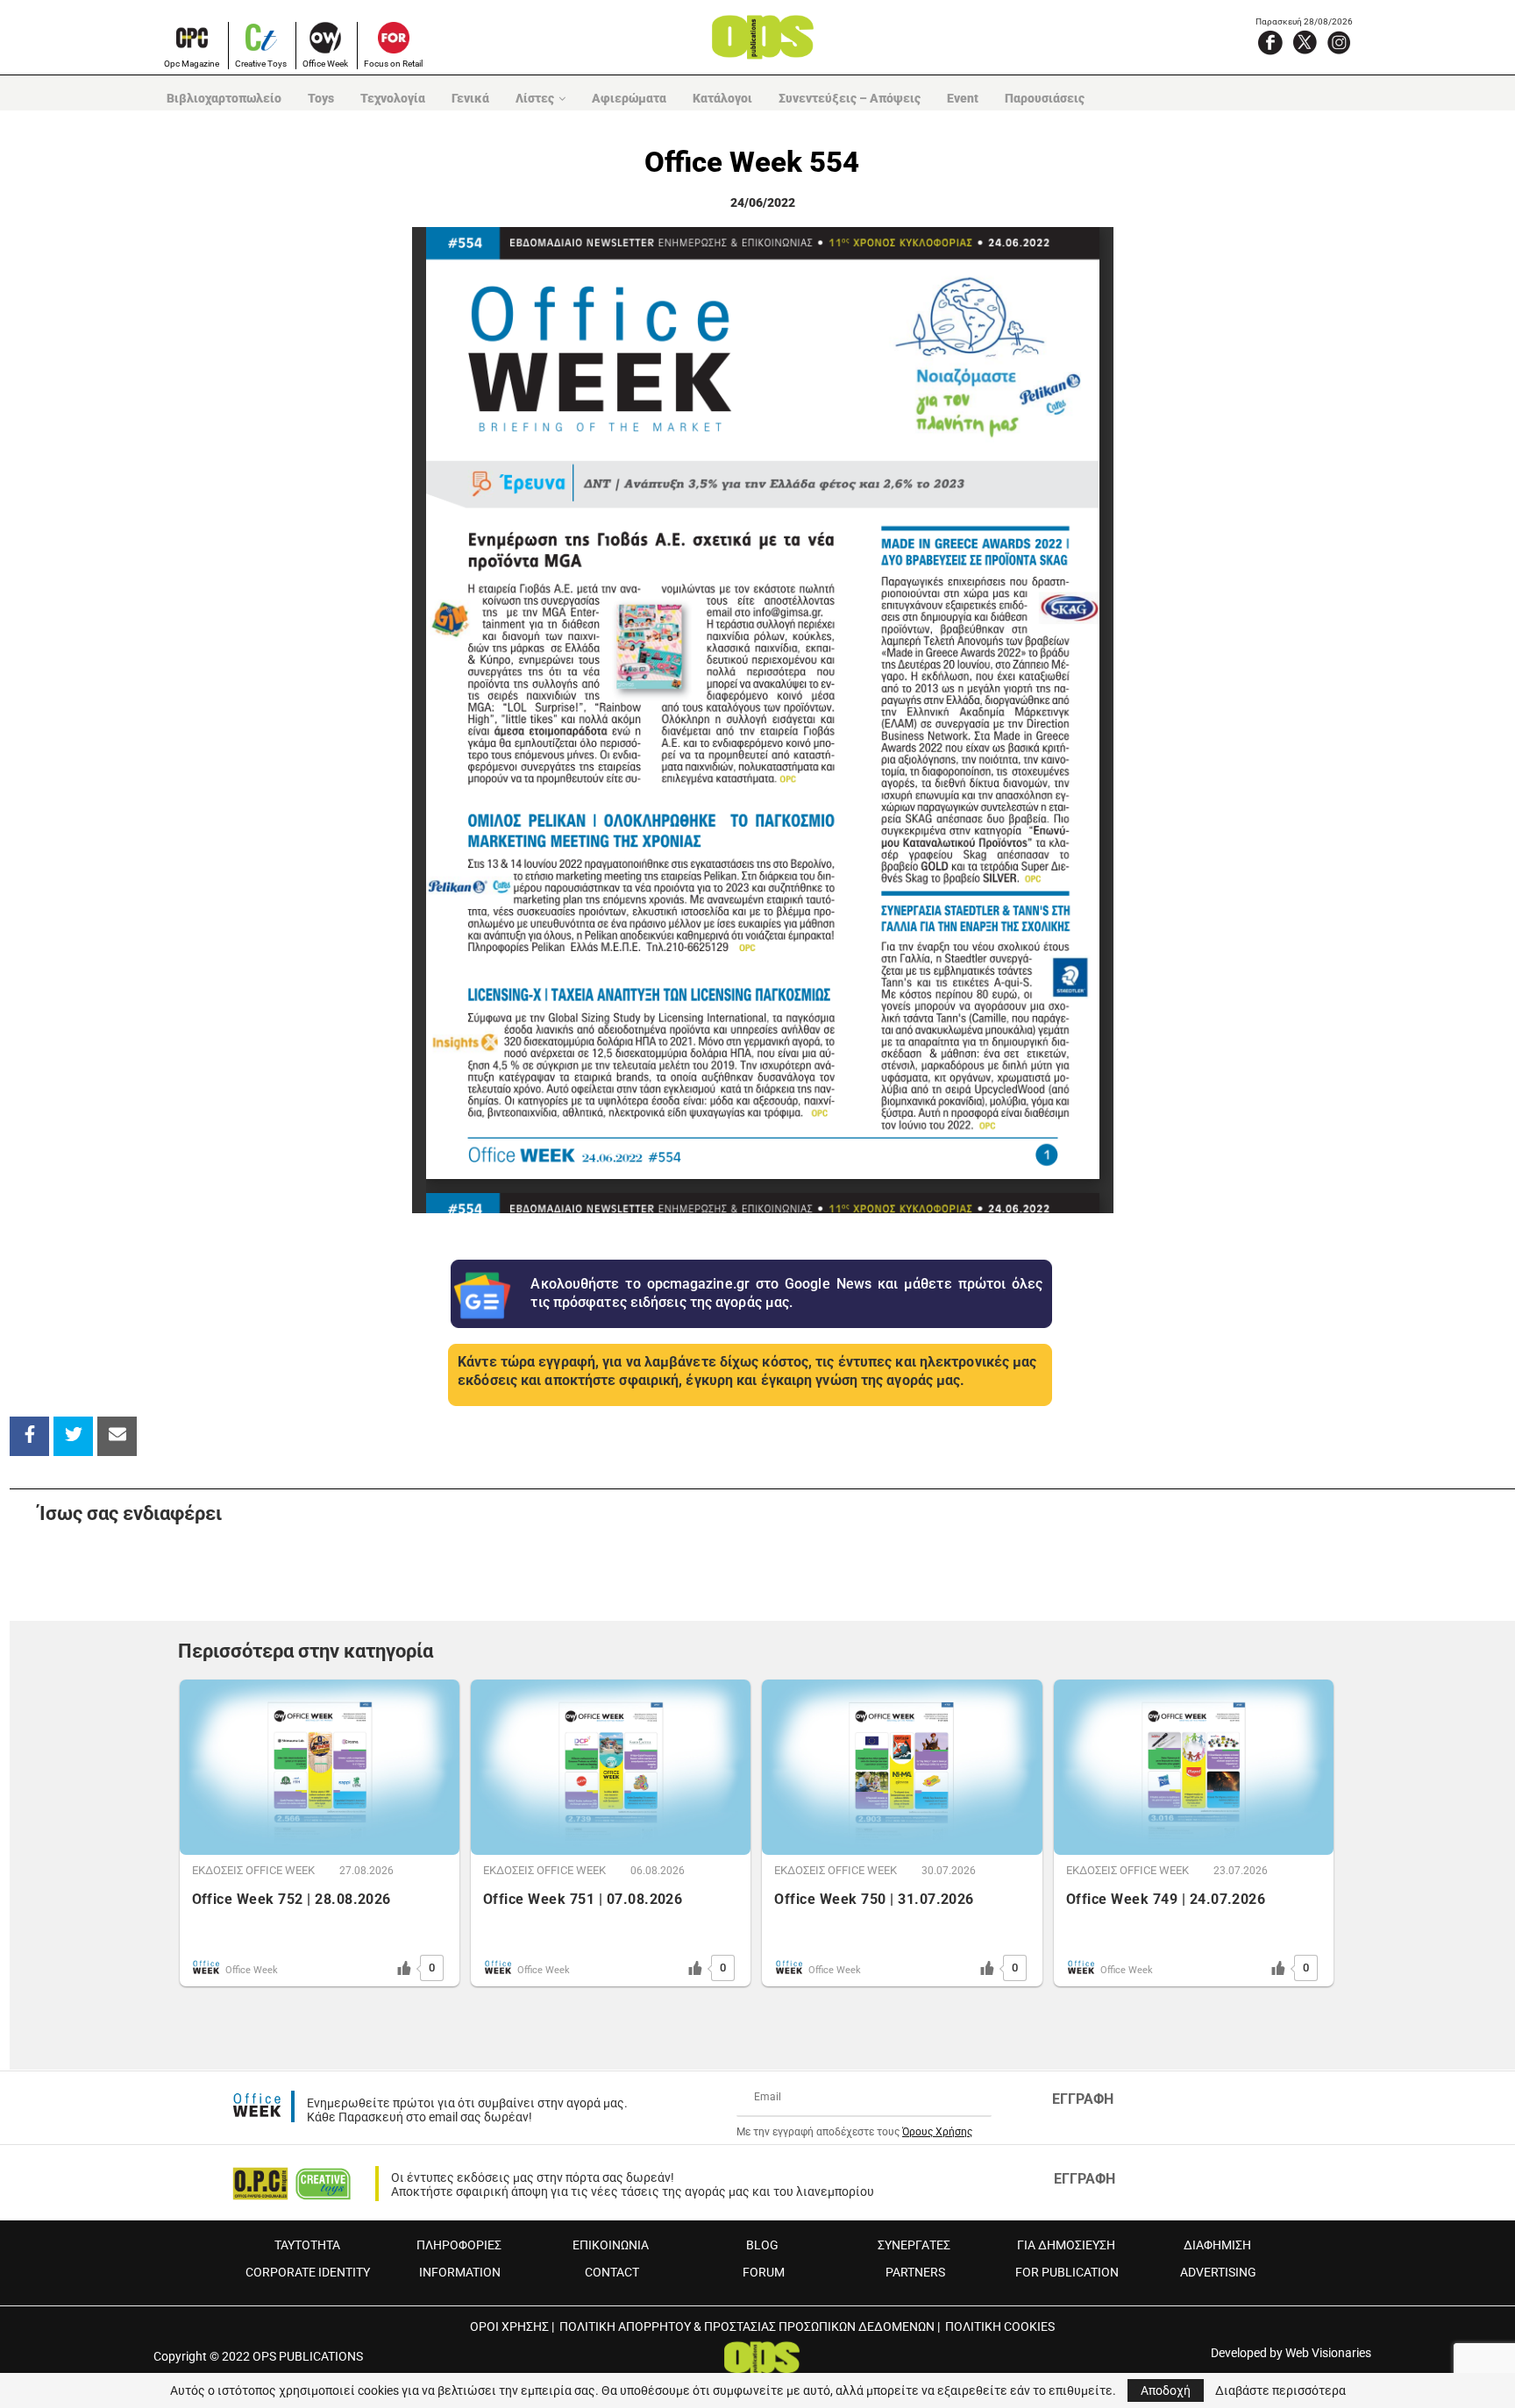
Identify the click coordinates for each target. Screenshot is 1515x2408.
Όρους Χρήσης (937, 2132)
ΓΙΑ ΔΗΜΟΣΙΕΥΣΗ (1066, 2245)
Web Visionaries (1328, 2353)
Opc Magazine (192, 64)
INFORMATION (460, 2272)
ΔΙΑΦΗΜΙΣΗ (1217, 2245)
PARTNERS (915, 2272)
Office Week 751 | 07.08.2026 (583, 1899)
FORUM (764, 2272)
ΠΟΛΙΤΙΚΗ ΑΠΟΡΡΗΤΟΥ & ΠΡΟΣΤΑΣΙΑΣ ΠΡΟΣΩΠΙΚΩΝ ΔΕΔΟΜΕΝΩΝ (747, 2326)
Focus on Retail (393, 64)
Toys (321, 98)
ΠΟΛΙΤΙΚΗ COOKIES (1000, 2326)
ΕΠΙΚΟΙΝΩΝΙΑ (611, 2245)
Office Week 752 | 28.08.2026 (292, 1899)
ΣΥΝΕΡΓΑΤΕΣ (914, 2245)
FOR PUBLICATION (1067, 2272)
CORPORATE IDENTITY (308, 2272)
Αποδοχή (1166, 2390)
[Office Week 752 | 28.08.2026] (320, 1767)
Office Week (325, 64)
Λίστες (535, 98)
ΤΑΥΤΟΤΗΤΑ (307, 2245)
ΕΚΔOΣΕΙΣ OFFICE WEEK (253, 1870)
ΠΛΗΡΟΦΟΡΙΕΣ (459, 2245)
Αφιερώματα (629, 98)
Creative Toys (261, 64)
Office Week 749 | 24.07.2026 (1166, 1899)
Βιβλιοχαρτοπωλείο (224, 98)
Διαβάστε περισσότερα (1280, 2390)
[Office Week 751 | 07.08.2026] (611, 1767)
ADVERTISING (1218, 2272)
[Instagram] (1339, 42)
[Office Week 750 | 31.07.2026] (902, 1767)
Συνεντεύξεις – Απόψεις (850, 98)
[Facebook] (1270, 42)
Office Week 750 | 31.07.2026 (874, 1899)
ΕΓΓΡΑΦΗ (1083, 2099)
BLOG (762, 2245)
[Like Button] (404, 1968)
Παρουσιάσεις (1045, 98)
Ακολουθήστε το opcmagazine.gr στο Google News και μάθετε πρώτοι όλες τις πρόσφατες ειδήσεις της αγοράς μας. (786, 1293)
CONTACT (612, 2272)
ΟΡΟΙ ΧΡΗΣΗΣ (509, 2326)
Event (963, 98)
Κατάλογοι (722, 98)
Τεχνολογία (393, 98)
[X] (1305, 42)
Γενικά (470, 98)
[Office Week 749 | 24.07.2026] (1194, 1767)
